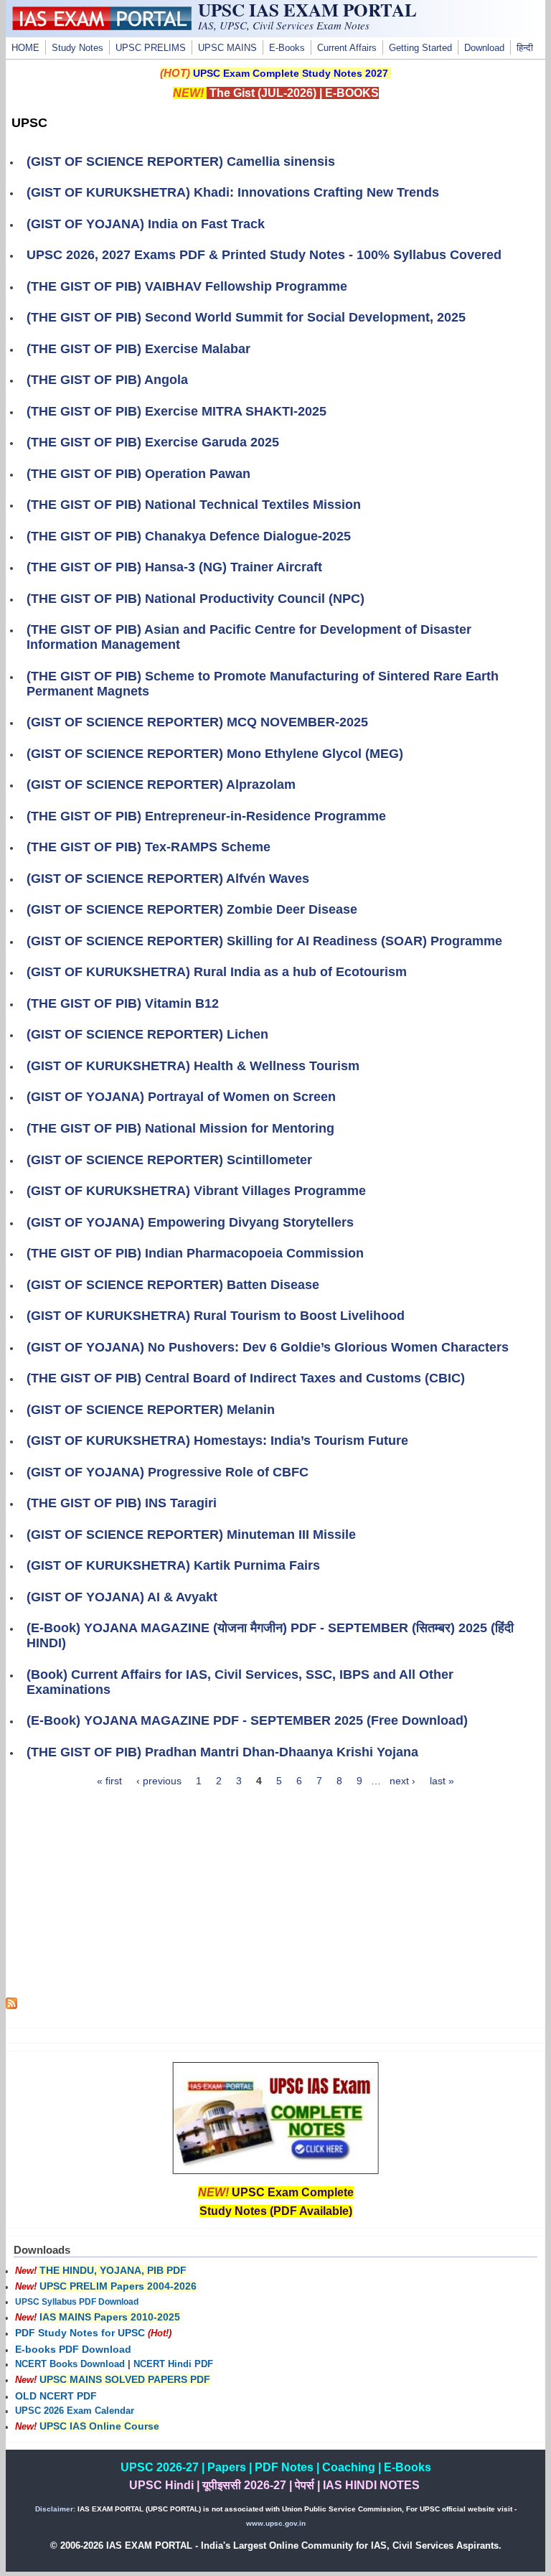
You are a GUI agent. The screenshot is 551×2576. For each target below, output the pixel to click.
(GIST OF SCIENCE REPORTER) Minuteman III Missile (191, 1535)
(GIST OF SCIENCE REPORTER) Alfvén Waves (168, 879)
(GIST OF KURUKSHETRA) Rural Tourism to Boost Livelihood (216, 1316)
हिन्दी (525, 48)
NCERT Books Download (70, 2364)
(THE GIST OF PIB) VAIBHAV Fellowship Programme (187, 286)
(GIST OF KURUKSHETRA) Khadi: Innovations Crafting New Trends (233, 192)
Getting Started (420, 48)
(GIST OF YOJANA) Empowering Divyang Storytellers (190, 1222)
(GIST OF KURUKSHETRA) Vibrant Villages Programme (196, 1191)
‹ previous (159, 1781)
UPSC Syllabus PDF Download (77, 2302)
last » (442, 1781)
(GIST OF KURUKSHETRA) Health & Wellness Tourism (193, 1066)
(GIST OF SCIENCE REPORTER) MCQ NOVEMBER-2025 (197, 722)
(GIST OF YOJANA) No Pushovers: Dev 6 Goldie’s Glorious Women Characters (268, 1347)
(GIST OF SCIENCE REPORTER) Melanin (151, 1410)
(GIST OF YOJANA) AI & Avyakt (122, 1597)
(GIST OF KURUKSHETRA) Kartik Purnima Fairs (173, 1565)
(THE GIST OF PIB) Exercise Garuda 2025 (153, 442)
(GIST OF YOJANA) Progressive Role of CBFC (168, 1472)
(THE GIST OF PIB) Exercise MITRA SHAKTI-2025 (176, 411)
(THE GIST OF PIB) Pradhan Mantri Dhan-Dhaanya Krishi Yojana (222, 1752)
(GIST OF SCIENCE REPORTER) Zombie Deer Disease (192, 909)
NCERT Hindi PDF (173, 2364)
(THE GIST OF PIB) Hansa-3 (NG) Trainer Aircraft (174, 567)
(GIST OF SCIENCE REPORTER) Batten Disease (173, 1285)
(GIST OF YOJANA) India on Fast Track (146, 224)
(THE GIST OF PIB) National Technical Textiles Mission (194, 505)
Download (484, 48)
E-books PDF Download (73, 2349)
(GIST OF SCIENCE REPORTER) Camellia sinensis (181, 161)
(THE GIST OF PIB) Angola (107, 380)
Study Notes (77, 48)
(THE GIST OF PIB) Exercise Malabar (138, 349)
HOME (25, 48)
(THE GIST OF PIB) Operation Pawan (138, 474)
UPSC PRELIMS (151, 48)
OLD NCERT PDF (56, 2396)
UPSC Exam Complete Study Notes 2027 (291, 73)
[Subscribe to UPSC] (11, 2005)
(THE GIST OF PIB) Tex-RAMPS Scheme (149, 847)
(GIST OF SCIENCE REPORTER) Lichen (147, 1034)
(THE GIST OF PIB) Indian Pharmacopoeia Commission (195, 1253)
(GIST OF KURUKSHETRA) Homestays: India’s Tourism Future (217, 1441)
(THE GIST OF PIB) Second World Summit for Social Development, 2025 (246, 317)
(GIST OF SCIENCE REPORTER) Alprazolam (161, 784)
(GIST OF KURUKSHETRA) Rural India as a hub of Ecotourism (217, 972)
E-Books (287, 48)
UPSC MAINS (227, 48)
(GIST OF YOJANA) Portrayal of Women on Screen (181, 1097)
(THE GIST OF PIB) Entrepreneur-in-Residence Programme (206, 816)
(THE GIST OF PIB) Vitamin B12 (123, 1003)
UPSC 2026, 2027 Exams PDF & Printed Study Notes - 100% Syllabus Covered (264, 255)
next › (402, 1781)
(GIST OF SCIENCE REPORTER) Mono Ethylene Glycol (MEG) (215, 754)
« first (109, 1781)
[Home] (102, 27)
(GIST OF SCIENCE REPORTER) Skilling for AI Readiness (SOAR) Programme (264, 941)
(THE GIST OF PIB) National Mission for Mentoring (180, 1128)
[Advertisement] (276, 1897)
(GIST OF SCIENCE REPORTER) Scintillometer (169, 1160)
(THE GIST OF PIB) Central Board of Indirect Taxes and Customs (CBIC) (246, 1378)
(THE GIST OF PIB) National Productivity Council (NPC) (196, 599)
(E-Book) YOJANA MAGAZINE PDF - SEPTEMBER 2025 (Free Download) (247, 1720)
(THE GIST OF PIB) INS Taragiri (122, 1503)
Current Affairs (347, 48)
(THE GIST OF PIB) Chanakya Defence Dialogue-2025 (189, 536)
